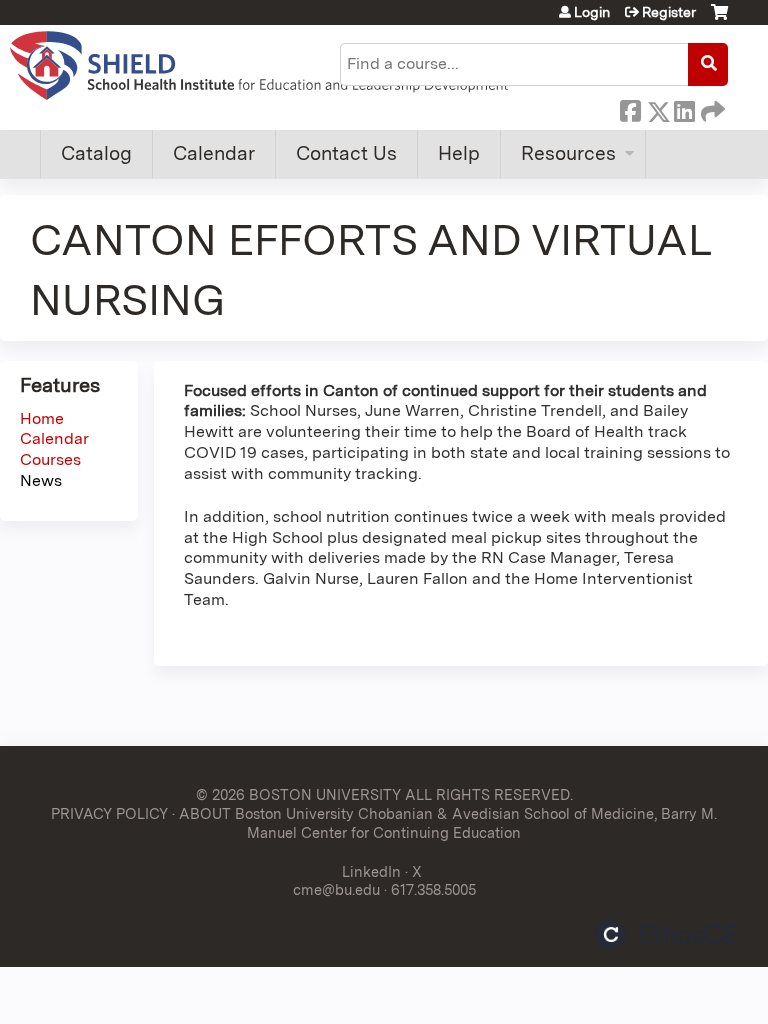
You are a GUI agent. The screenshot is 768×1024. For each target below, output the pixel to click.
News (41, 480)
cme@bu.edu (336, 889)
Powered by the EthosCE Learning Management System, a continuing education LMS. (667, 934)
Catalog (96, 153)
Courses (50, 459)
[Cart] (719, 19)
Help (459, 153)
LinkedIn (684, 108)
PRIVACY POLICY (109, 813)
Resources (568, 153)
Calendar (214, 153)
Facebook (630, 108)
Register (669, 12)
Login (592, 12)
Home (42, 418)
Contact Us (346, 153)
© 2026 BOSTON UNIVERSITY (298, 794)
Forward (711, 108)
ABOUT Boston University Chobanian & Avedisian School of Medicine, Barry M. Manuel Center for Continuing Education (448, 823)
